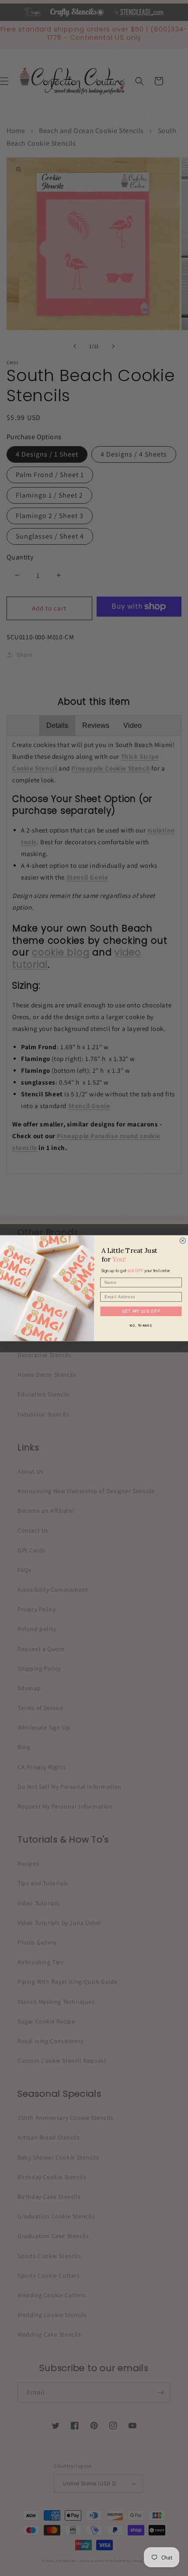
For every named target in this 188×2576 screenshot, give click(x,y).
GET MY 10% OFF (141, 1311)
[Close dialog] (183, 1240)
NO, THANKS (141, 1325)
